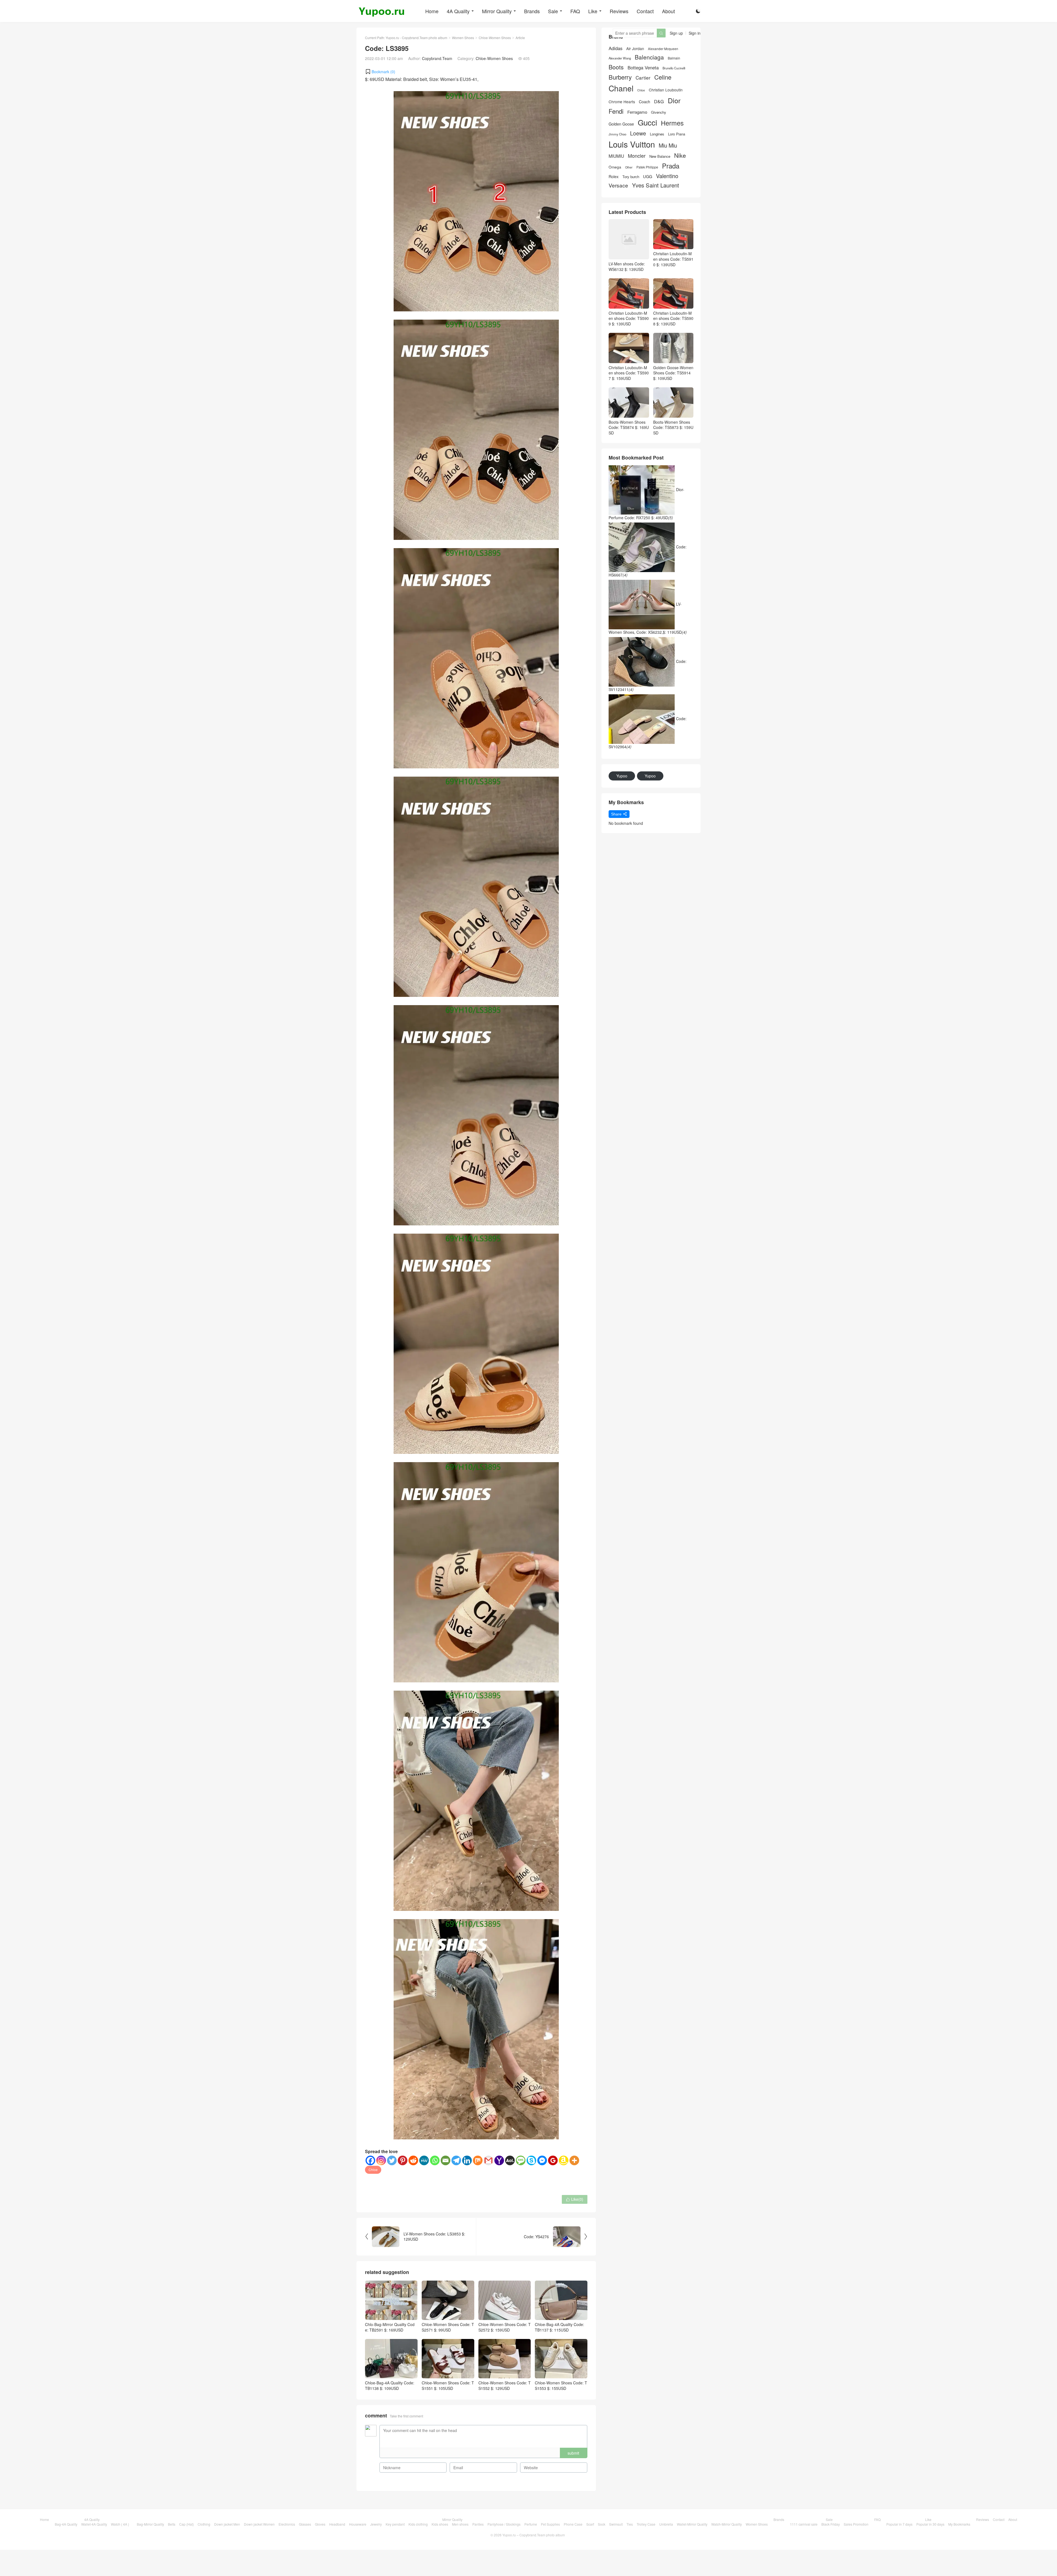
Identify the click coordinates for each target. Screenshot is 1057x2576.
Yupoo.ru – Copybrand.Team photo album (534, 2535)
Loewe (638, 133)
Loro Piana (677, 134)
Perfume (531, 2524)
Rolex (614, 176)
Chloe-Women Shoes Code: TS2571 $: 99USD (448, 2327)
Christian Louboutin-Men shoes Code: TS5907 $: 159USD (629, 373)
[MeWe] (424, 2160)
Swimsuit (616, 2524)
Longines (657, 134)
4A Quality (458, 11)
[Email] (446, 2160)
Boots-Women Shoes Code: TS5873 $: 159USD (673, 427)
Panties (478, 2524)
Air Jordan (635, 49)
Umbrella (666, 2524)
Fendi (616, 111)
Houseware (358, 2524)
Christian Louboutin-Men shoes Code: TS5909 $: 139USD (629, 318)
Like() (575, 2199)
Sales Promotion (856, 2524)
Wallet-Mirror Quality (692, 2524)
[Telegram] (456, 2160)
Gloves (320, 2524)
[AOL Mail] (510, 2160)
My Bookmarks (959, 2524)
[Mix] (478, 2160)
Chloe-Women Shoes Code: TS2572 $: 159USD (505, 2327)
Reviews (619, 11)
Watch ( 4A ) (120, 2524)
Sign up (676, 33)
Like (593, 11)
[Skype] (531, 2160)
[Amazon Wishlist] (564, 2160)
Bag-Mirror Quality (150, 2524)
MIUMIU (616, 156)
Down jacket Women (259, 2524)
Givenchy (659, 112)
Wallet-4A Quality (94, 2524)
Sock (602, 2524)
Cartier (643, 78)
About (668, 11)
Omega (615, 167)
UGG (648, 176)
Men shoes (460, 2524)
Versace (618, 185)
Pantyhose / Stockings (504, 2524)
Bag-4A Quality (66, 2524)
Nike (680, 155)
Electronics (287, 2524)
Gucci (647, 122)
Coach (645, 102)
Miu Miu (668, 145)
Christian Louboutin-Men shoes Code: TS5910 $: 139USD (673, 259)
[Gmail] (488, 2160)
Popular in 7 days (899, 2524)
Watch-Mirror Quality (727, 2524)
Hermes (672, 123)
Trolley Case (646, 2524)
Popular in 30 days (930, 2524)
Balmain (674, 58)
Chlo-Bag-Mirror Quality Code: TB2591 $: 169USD (390, 2327)
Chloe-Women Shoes (495, 38)
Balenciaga (649, 57)
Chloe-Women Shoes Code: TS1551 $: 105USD (448, 2385)
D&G (659, 101)
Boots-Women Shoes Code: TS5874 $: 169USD (629, 427)
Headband (337, 2524)
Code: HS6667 (648, 561)
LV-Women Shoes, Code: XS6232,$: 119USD (648, 618)
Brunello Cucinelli (674, 68)
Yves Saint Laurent (656, 185)
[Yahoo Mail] (499, 2160)
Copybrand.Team (437, 58)
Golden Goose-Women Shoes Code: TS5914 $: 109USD (673, 373)
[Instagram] (381, 2160)
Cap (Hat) (186, 2524)
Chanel (621, 88)
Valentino (667, 176)
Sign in (695, 33)
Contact (645, 11)
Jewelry (376, 2524)
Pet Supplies (550, 2524)
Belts (172, 2524)
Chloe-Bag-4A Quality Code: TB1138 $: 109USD (390, 2385)
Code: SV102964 (648, 733)
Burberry (620, 77)
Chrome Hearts (622, 102)
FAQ (575, 11)
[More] (574, 2160)
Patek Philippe (647, 167)
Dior (674, 100)
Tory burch (631, 177)
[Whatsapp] (435, 2160)
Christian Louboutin (666, 90)
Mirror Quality (497, 11)
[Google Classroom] (553, 2160)
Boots (616, 67)
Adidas (615, 48)
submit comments (573, 2454)
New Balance (660, 156)
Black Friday (831, 2524)
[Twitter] (392, 2160)
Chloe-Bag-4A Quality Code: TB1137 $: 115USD (559, 2327)
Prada (671, 166)
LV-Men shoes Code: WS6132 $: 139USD (627, 266)
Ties (630, 2524)
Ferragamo (637, 112)
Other (629, 167)
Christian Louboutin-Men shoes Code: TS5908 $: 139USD (673, 318)
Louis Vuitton (632, 144)
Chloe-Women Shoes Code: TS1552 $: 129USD (505, 2385)
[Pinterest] (403, 2160)
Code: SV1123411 (648, 675)
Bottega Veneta (643, 68)
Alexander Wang (620, 58)
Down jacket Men (227, 2524)
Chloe (373, 2170)
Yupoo (622, 776)
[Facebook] (370, 2160)
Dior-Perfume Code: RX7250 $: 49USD (646, 504)
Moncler (637, 156)
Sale (553, 11)
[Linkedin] (467, 2160)
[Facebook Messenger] (542, 2160)
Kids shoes (440, 2524)
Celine (663, 77)
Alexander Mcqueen (663, 49)
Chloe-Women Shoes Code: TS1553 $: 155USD (561, 2385)
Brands (532, 11)
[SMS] (521, 2160)
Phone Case (573, 2524)
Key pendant (395, 2524)
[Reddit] (413, 2160)
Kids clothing (418, 2524)
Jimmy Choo (617, 134)
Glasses (305, 2524)
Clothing (204, 2524)
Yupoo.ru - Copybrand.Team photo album (416, 38)
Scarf (590, 2524)
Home (432, 11)
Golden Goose (621, 124)
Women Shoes (463, 38)
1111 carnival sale (804, 2524)
